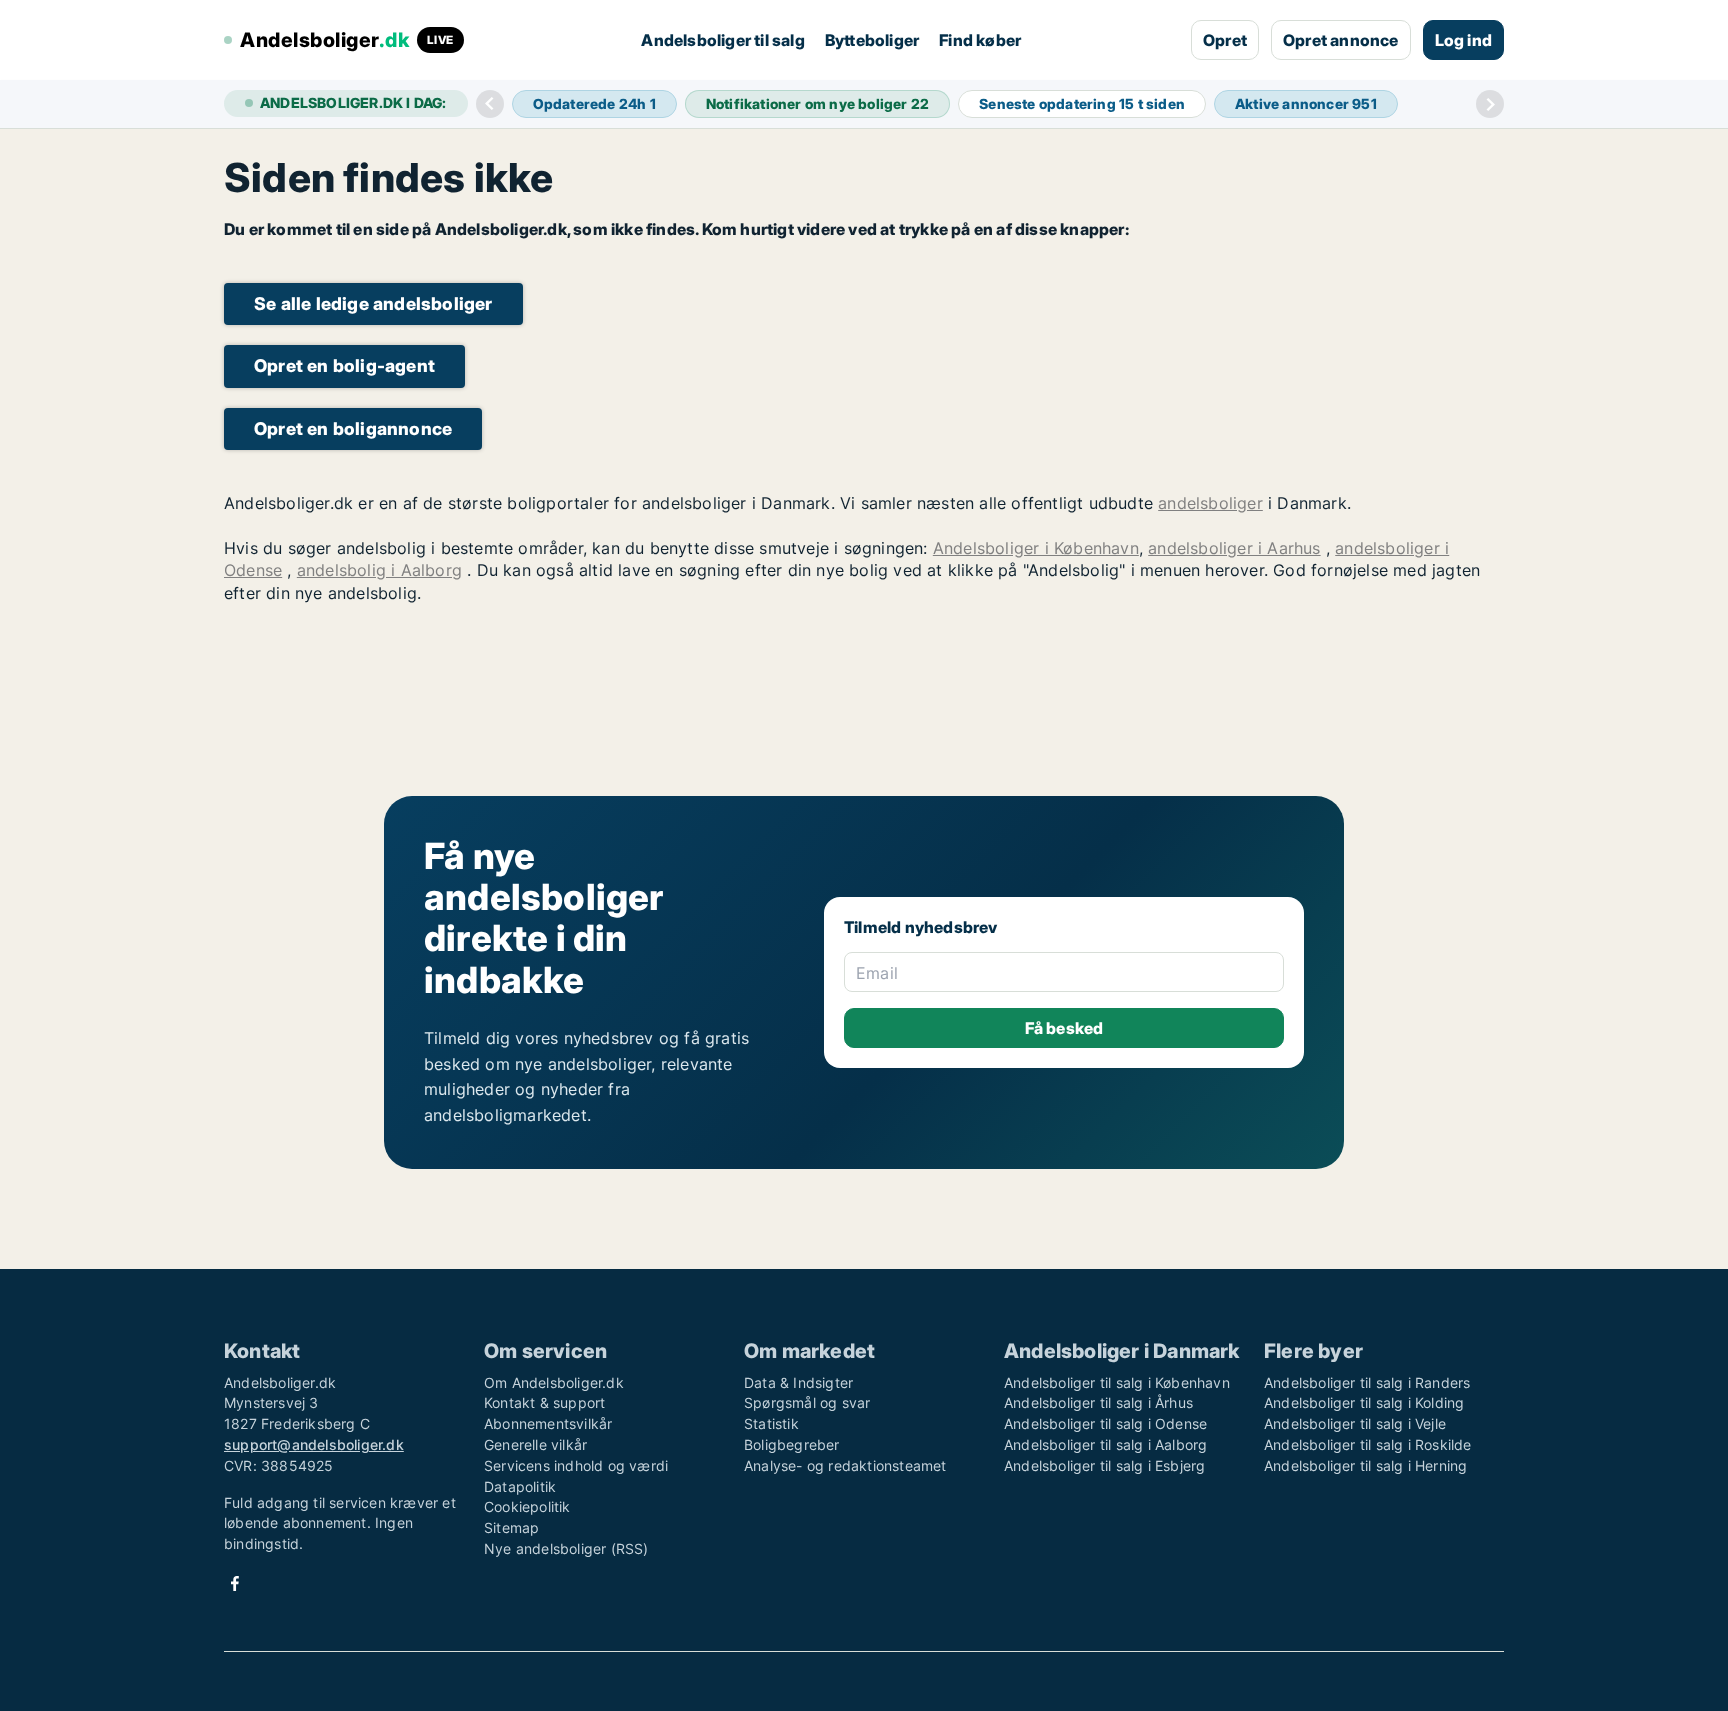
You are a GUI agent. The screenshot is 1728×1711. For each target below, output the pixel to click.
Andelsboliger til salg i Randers (1367, 1382)
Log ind (1463, 40)
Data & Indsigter (798, 1382)
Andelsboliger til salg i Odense (1105, 1423)
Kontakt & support (544, 1402)
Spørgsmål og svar (807, 1402)
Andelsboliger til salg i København (1117, 1382)
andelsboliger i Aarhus (1234, 548)
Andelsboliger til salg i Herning (1365, 1465)
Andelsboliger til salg (722, 40)
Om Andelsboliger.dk (554, 1382)
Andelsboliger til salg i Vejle (1355, 1423)
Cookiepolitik (527, 1506)
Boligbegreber (792, 1444)
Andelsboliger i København (1036, 548)
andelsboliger (1210, 503)
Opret (1225, 40)
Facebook (235, 1583)
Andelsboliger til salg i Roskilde (1368, 1444)
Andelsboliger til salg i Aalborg (1105, 1444)
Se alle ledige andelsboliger (373, 303)
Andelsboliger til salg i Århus (1098, 1402)
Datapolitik (520, 1486)
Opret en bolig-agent (344, 365)
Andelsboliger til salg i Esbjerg (1104, 1465)
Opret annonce (1341, 40)
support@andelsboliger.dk (314, 1444)
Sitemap (511, 1527)
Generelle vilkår (535, 1444)
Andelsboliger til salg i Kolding (1364, 1402)
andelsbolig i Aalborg (379, 570)
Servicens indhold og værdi (576, 1465)
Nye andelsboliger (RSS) (566, 1548)
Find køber (980, 40)
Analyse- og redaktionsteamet (845, 1465)
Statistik (771, 1423)
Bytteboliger (872, 40)
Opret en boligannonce (353, 428)
